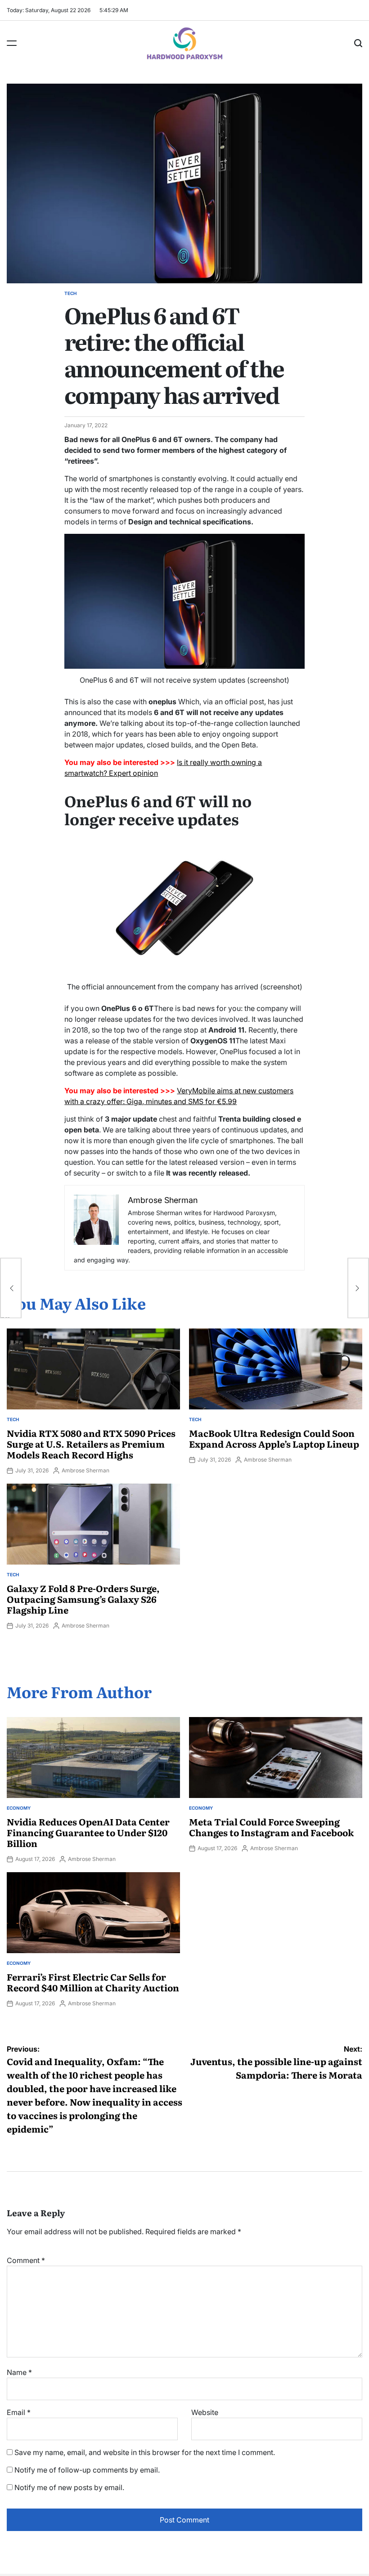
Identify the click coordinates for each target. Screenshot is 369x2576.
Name (19, 2372)
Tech (70, 293)
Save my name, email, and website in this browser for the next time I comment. (145, 2452)
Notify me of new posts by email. (69, 2487)
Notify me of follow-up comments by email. (87, 2470)
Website (205, 2412)
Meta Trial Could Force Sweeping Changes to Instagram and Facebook (271, 1827)
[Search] (358, 43)
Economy (19, 1808)
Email (19, 2412)
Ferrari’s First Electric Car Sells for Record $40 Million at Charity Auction (93, 1982)
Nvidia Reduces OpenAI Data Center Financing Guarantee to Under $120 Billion (88, 1832)
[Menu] (12, 43)
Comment (26, 2260)
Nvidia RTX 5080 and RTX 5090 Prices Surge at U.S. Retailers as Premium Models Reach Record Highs (91, 1444)
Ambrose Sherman (85, 1470)
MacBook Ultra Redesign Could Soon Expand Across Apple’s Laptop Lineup (274, 1438)
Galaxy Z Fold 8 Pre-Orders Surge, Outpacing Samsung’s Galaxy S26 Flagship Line (83, 1599)
